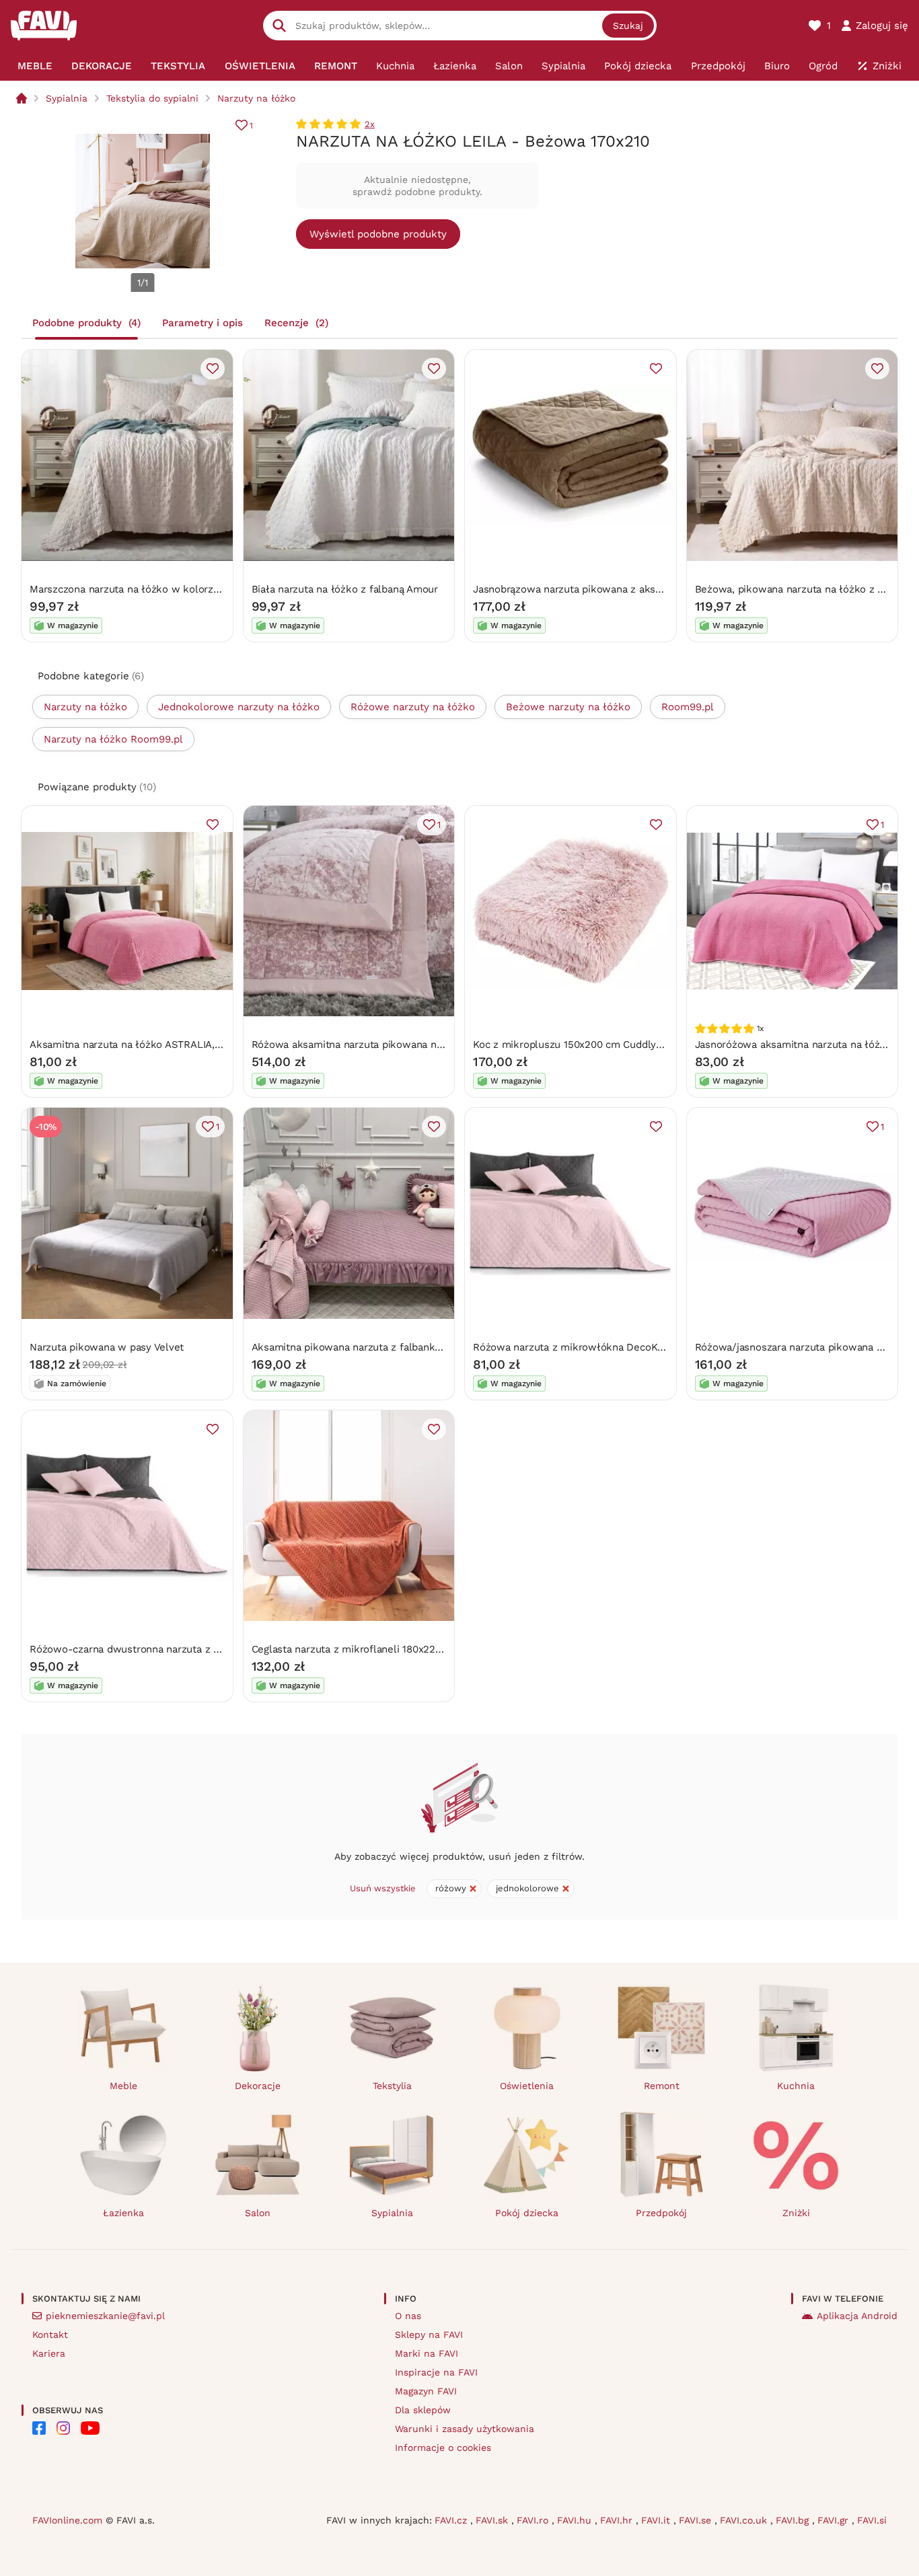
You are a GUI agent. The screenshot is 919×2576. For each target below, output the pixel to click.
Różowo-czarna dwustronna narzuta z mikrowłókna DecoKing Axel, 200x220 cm (221, 1649)
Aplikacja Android (857, 2316)
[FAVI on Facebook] (39, 2428)
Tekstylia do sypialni (152, 98)
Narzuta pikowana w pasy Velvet (107, 1347)
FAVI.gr (835, 2520)
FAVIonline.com (67, 2520)
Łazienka (123, 2213)
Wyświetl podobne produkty (378, 234)
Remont (662, 2086)
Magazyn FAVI (426, 2391)
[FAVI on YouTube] (90, 2428)
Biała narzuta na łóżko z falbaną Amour (345, 589)
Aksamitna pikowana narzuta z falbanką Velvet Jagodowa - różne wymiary (428, 1347)
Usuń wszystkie (383, 1888)
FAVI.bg (794, 2520)
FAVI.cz (452, 2520)
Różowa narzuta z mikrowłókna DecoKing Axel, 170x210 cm (614, 1347)
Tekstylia (392, 2086)
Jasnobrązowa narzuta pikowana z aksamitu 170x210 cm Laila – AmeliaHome (655, 589)
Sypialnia (67, 98)
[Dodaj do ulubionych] (213, 369)
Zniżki (796, 2213)
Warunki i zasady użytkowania (465, 2429)
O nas (408, 2316)
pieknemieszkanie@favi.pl (105, 2316)
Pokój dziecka (527, 2213)
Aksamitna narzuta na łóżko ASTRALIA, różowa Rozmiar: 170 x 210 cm (195, 1045)
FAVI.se (697, 2520)
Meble (123, 2086)
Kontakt (50, 2335)
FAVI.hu (576, 2520)
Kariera (49, 2353)
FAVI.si (872, 2520)
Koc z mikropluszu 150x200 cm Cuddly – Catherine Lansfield (617, 1045)
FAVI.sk (493, 2520)
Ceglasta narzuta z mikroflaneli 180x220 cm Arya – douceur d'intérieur (419, 1649)
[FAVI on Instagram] (63, 2428)
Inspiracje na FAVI (436, 2372)
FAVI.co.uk (745, 2520)
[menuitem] (35, 66)
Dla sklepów (423, 2410)
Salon (258, 2213)
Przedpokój (661, 2213)
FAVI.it (657, 2520)
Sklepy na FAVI (429, 2335)
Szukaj (628, 26)
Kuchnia (796, 2086)
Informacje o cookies (443, 2448)
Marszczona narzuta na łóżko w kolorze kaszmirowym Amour (176, 589)
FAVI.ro (534, 2520)
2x (370, 124)
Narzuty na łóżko (256, 98)
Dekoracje (258, 2086)
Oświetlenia (527, 2086)
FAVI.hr (618, 2520)
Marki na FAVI (427, 2353)
